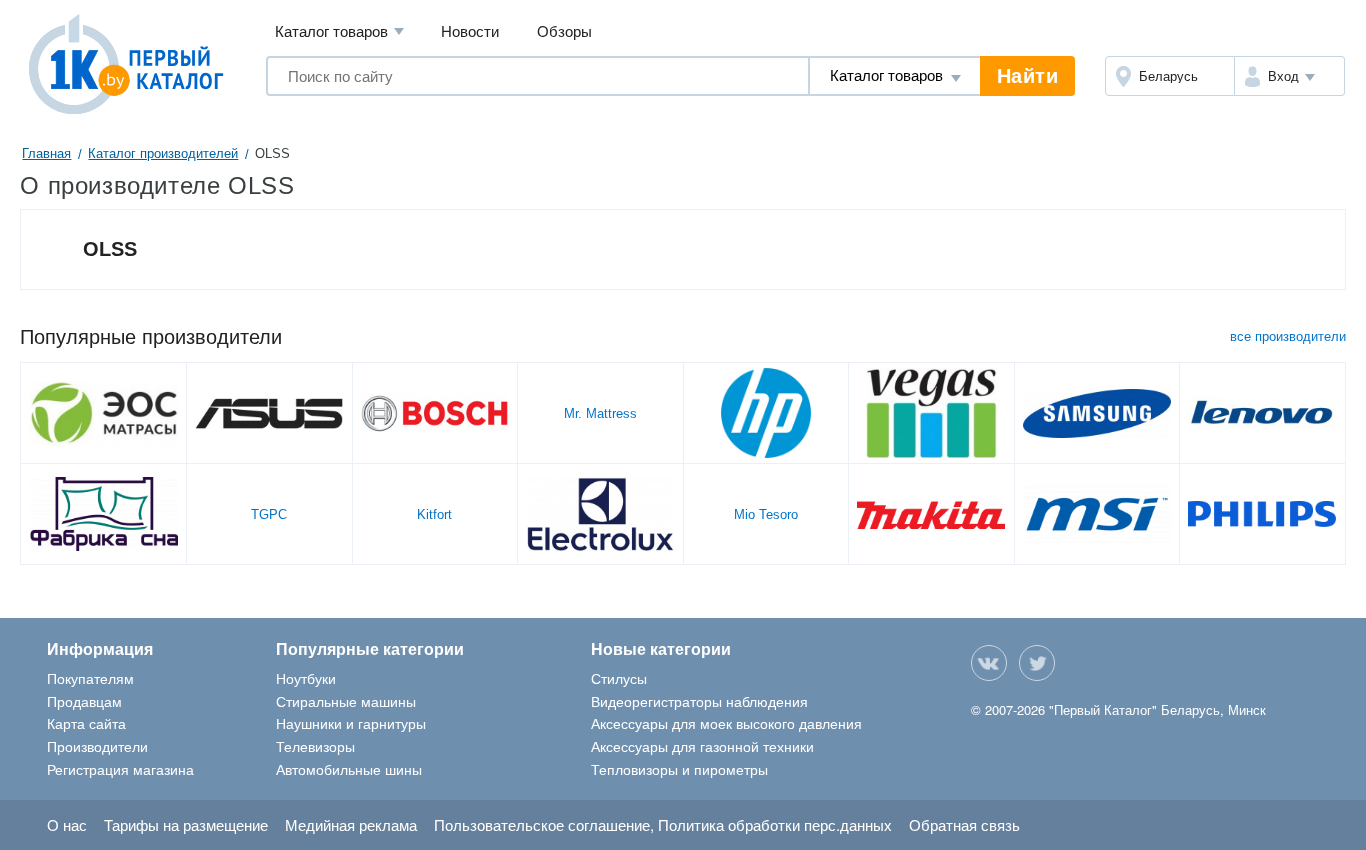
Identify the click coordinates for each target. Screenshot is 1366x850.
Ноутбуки (306, 678)
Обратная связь (964, 824)
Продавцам (84, 701)
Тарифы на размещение (186, 824)
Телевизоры (315, 746)
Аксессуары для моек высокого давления (726, 723)
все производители (1288, 336)
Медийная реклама (351, 824)
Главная (46, 153)
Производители (97, 746)
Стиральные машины (346, 701)
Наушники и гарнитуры (351, 723)
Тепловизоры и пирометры (679, 769)
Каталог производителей (163, 153)
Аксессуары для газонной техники (702, 746)
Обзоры (564, 30)
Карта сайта (86, 723)
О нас (67, 824)
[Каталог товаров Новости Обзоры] (895, 76)
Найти (1028, 76)
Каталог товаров (339, 30)
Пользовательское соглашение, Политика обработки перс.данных (663, 824)
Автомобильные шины (349, 769)
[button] (1290, 76)
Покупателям (90, 678)
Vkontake (989, 663)
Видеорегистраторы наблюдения (699, 701)
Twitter (1037, 663)
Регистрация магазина (120, 769)
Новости (470, 30)
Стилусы (619, 678)
